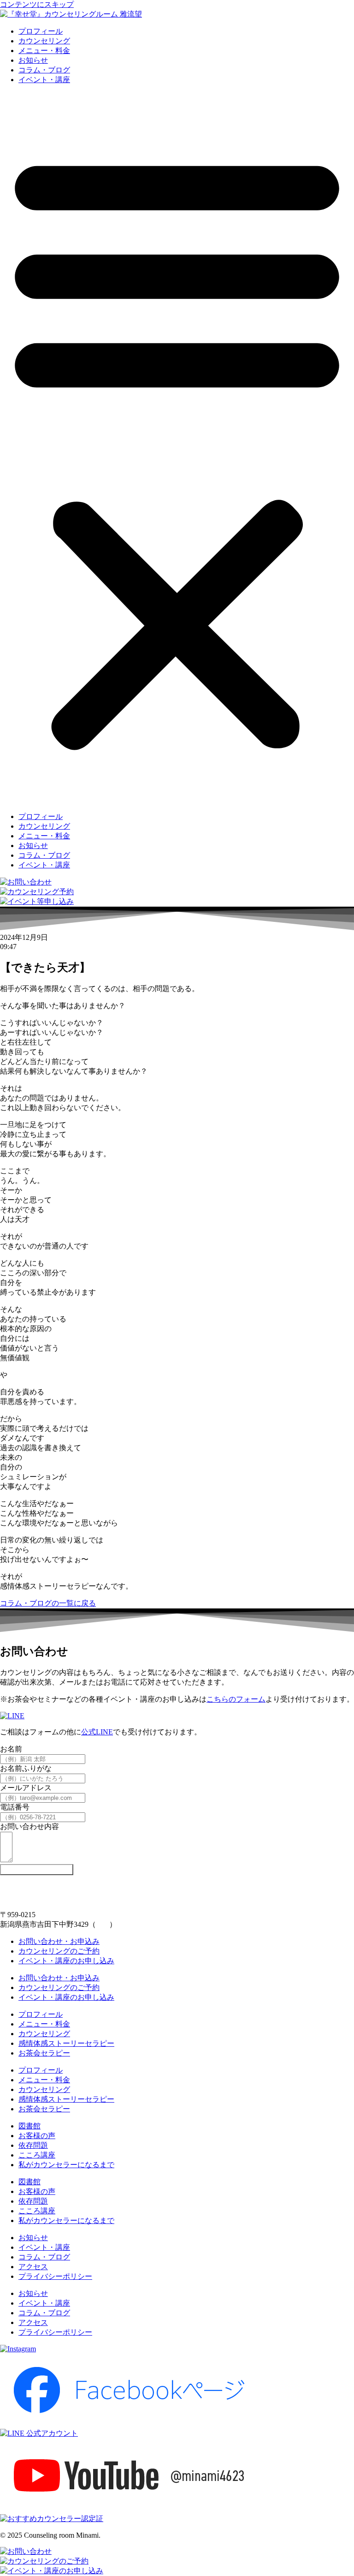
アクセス (33, 2267)
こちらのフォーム (236, 1699)
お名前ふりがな (26, 1768)
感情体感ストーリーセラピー (66, 2043)
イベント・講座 (44, 80)
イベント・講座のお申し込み (66, 1961)
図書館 (29, 2126)
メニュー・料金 (44, 51)
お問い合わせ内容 (29, 1826)
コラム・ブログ (44, 70)
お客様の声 (37, 2136)
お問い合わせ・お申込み (59, 1941)
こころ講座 (37, 2155)
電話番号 (15, 1807)
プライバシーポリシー (55, 2276)
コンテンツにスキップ (37, 4)
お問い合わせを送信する (37, 1869)
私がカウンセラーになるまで (66, 2165)
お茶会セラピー (44, 2053)
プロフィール (41, 31)
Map (103, 1924)
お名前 (11, 1749)
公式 (88, 1732)
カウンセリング (44, 41)
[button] (177, 448)
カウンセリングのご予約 (59, 1951)
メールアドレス (26, 1788)
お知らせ (33, 60)
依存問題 (33, 2145)
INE (107, 1732)
